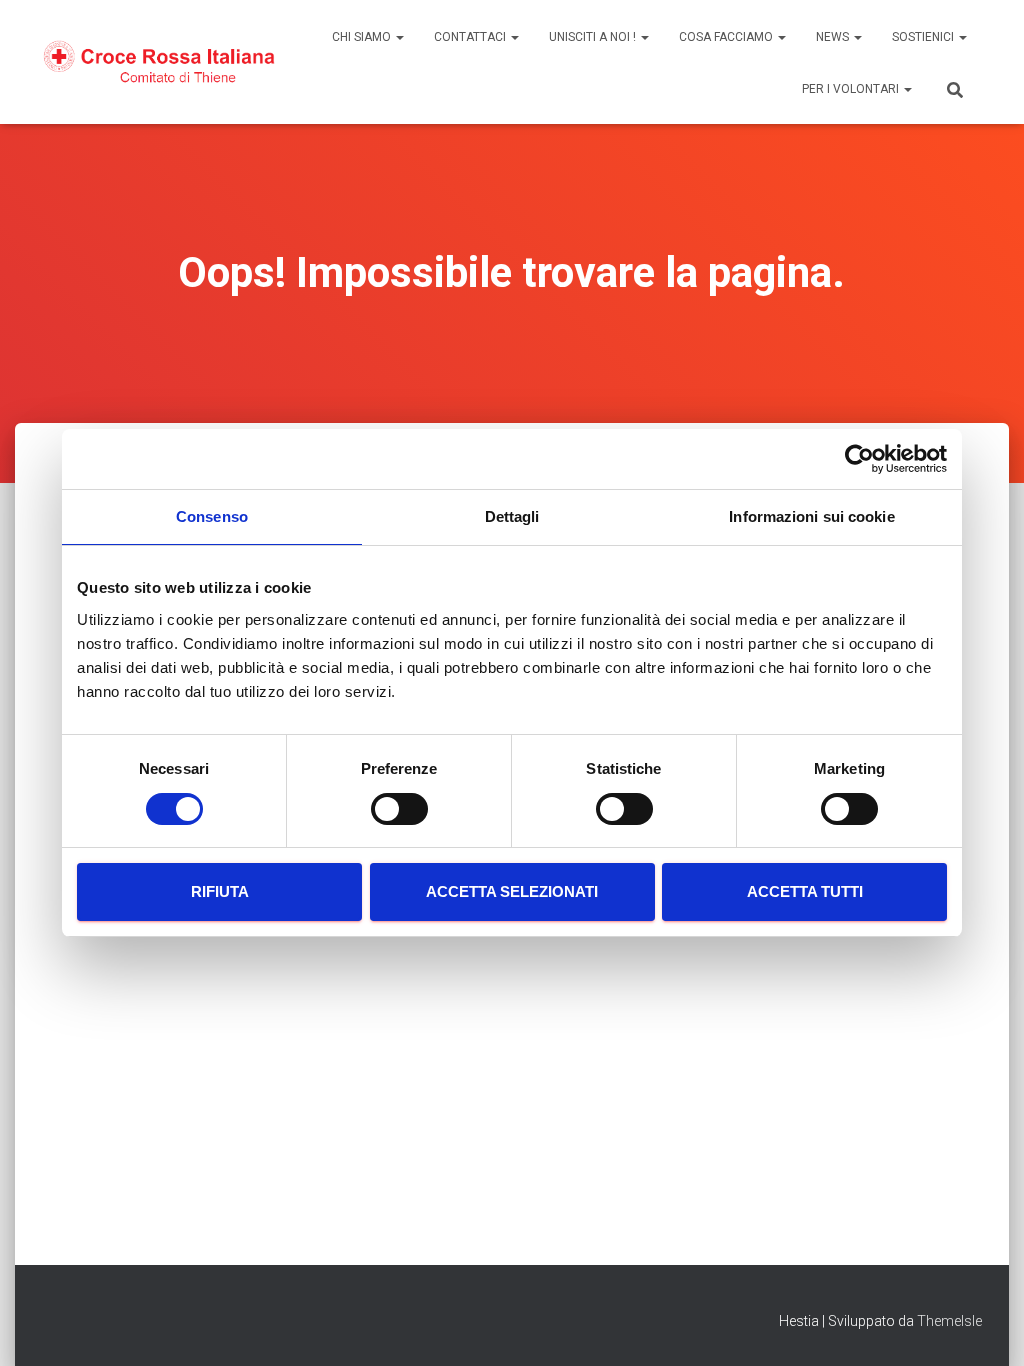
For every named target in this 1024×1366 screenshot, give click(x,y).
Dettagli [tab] (512, 516)
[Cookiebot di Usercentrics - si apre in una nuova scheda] (859, 459)
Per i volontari (852, 89)
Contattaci (471, 37)
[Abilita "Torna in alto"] (984, 1326)
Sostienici (924, 37)
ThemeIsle (949, 1321)
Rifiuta (220, 891)
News (834, 37)
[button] (399, 37)
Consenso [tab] (212, 516)
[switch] (399, 809)
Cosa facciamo (727, 37)
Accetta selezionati (512, 891)
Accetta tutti (805, 891)
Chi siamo (363, 37)
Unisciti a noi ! (594, 37)
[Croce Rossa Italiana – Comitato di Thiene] (159, 61)
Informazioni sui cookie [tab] (811, 516)
